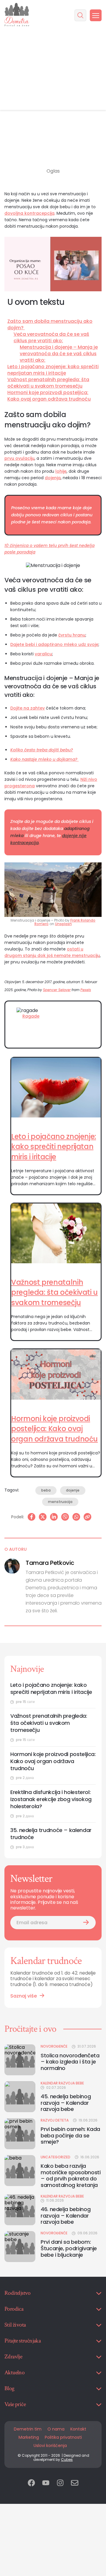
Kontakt (78, 2429)
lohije (61, 471)
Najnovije (27, 1669)
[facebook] (31, 2483)
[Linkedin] (54, 1517)
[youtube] (46, 2483)
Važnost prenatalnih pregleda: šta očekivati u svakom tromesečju (48, 383)
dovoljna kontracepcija (29, 213)
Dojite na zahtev (28, 708)
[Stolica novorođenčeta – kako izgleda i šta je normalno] (20, 2060)
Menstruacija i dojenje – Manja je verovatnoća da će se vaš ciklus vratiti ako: (59, 354)
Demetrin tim (28, 2429)
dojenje (73, 1490)
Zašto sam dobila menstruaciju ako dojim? (50, 325)
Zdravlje (13, 2357)
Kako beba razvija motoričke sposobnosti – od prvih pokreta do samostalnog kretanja (71, 2175)
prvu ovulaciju (19, 458)
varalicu (43, 654)
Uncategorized (56, 2157)
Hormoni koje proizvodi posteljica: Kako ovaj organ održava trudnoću (49, 396)
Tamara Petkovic (50, 1563)
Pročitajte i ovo (30, 2029)
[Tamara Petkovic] (12, 1566)
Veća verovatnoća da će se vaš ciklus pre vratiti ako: (51, 338)
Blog (9, 2388)
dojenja (53, 478)
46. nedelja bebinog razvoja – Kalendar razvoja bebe (66, 2216)
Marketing (29, 2437)
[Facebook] (32, 1517)
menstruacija (60, 1502)
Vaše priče (15, 2404)
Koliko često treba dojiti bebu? (42, 750)
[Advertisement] (53, 70)
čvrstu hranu (72, 635)
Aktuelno (14, 2372)
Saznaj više (24, 1996)
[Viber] (65, 1517)
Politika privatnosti (63, 2437)
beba (46, 1490)
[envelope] (75, 2483)
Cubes (67, 2460)
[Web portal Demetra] (17, 15)
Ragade (31, 1016)
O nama (56, 2429)
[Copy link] (87, 1517)
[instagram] (60, 2483)
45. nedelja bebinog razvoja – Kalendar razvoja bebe (66, 2103)
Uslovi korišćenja (50, 2446)
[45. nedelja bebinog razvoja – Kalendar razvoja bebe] (20, 2097)
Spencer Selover (57, 990)
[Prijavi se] (86, 1923)
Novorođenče (54, 2046)
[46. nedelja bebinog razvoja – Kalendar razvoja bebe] (20, 2210)
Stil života (15, 2325)
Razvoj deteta (55, 2120)
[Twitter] (43, 1517)
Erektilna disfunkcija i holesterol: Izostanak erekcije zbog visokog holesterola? (51, 1799)
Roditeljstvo (18, 2293)
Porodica (14, 2309)
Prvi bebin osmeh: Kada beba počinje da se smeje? (70, 2136)
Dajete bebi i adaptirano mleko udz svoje (54, 644)
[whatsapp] (76, 1517)
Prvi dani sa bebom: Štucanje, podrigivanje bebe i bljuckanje (69, 2248)
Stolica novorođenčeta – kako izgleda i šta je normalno (70, 2062)
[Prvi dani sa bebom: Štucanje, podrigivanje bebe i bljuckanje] (20, 2247)
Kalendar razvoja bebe (62, 2083)
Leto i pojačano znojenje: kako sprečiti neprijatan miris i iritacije (53, 370)
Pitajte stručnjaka (23, 2341)
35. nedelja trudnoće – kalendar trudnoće (51, 1834)
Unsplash (63, 924)
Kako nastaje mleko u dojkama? (44, 759)
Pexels (86, 990)
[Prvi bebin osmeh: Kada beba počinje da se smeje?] (20, 2134)
